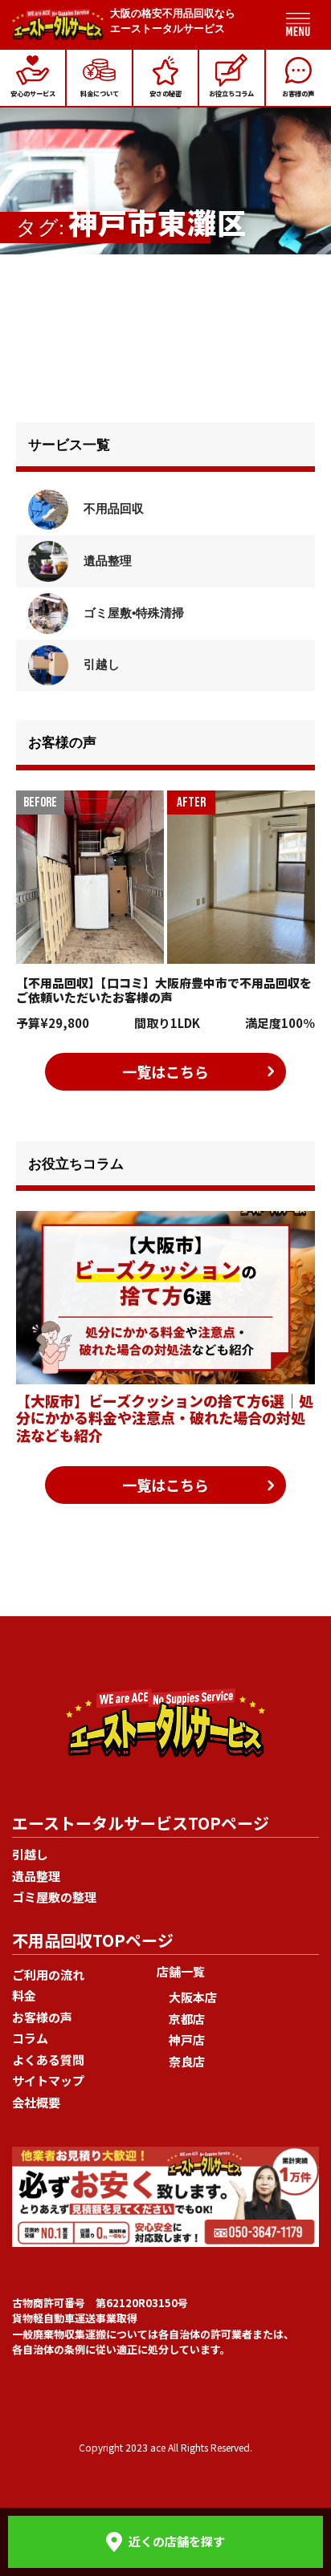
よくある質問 (48, 2060)
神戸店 (187, 2040)
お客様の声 (42, 2017)
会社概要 (36, 2102)
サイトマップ (48, 2080)
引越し (100, 664)
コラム (30, 2038)
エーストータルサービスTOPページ (141, 1823)
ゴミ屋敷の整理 (54, 1897)
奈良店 (187, 2061)
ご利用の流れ (48, 1975)
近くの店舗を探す (177, 2541)
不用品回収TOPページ (93, 1940)
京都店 (187, 2019)
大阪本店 (193, 1997)
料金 (24, 1995)
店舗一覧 (181, 1971)
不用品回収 (112, 508)
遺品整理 (106, 561)
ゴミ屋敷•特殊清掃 (132, 613)
